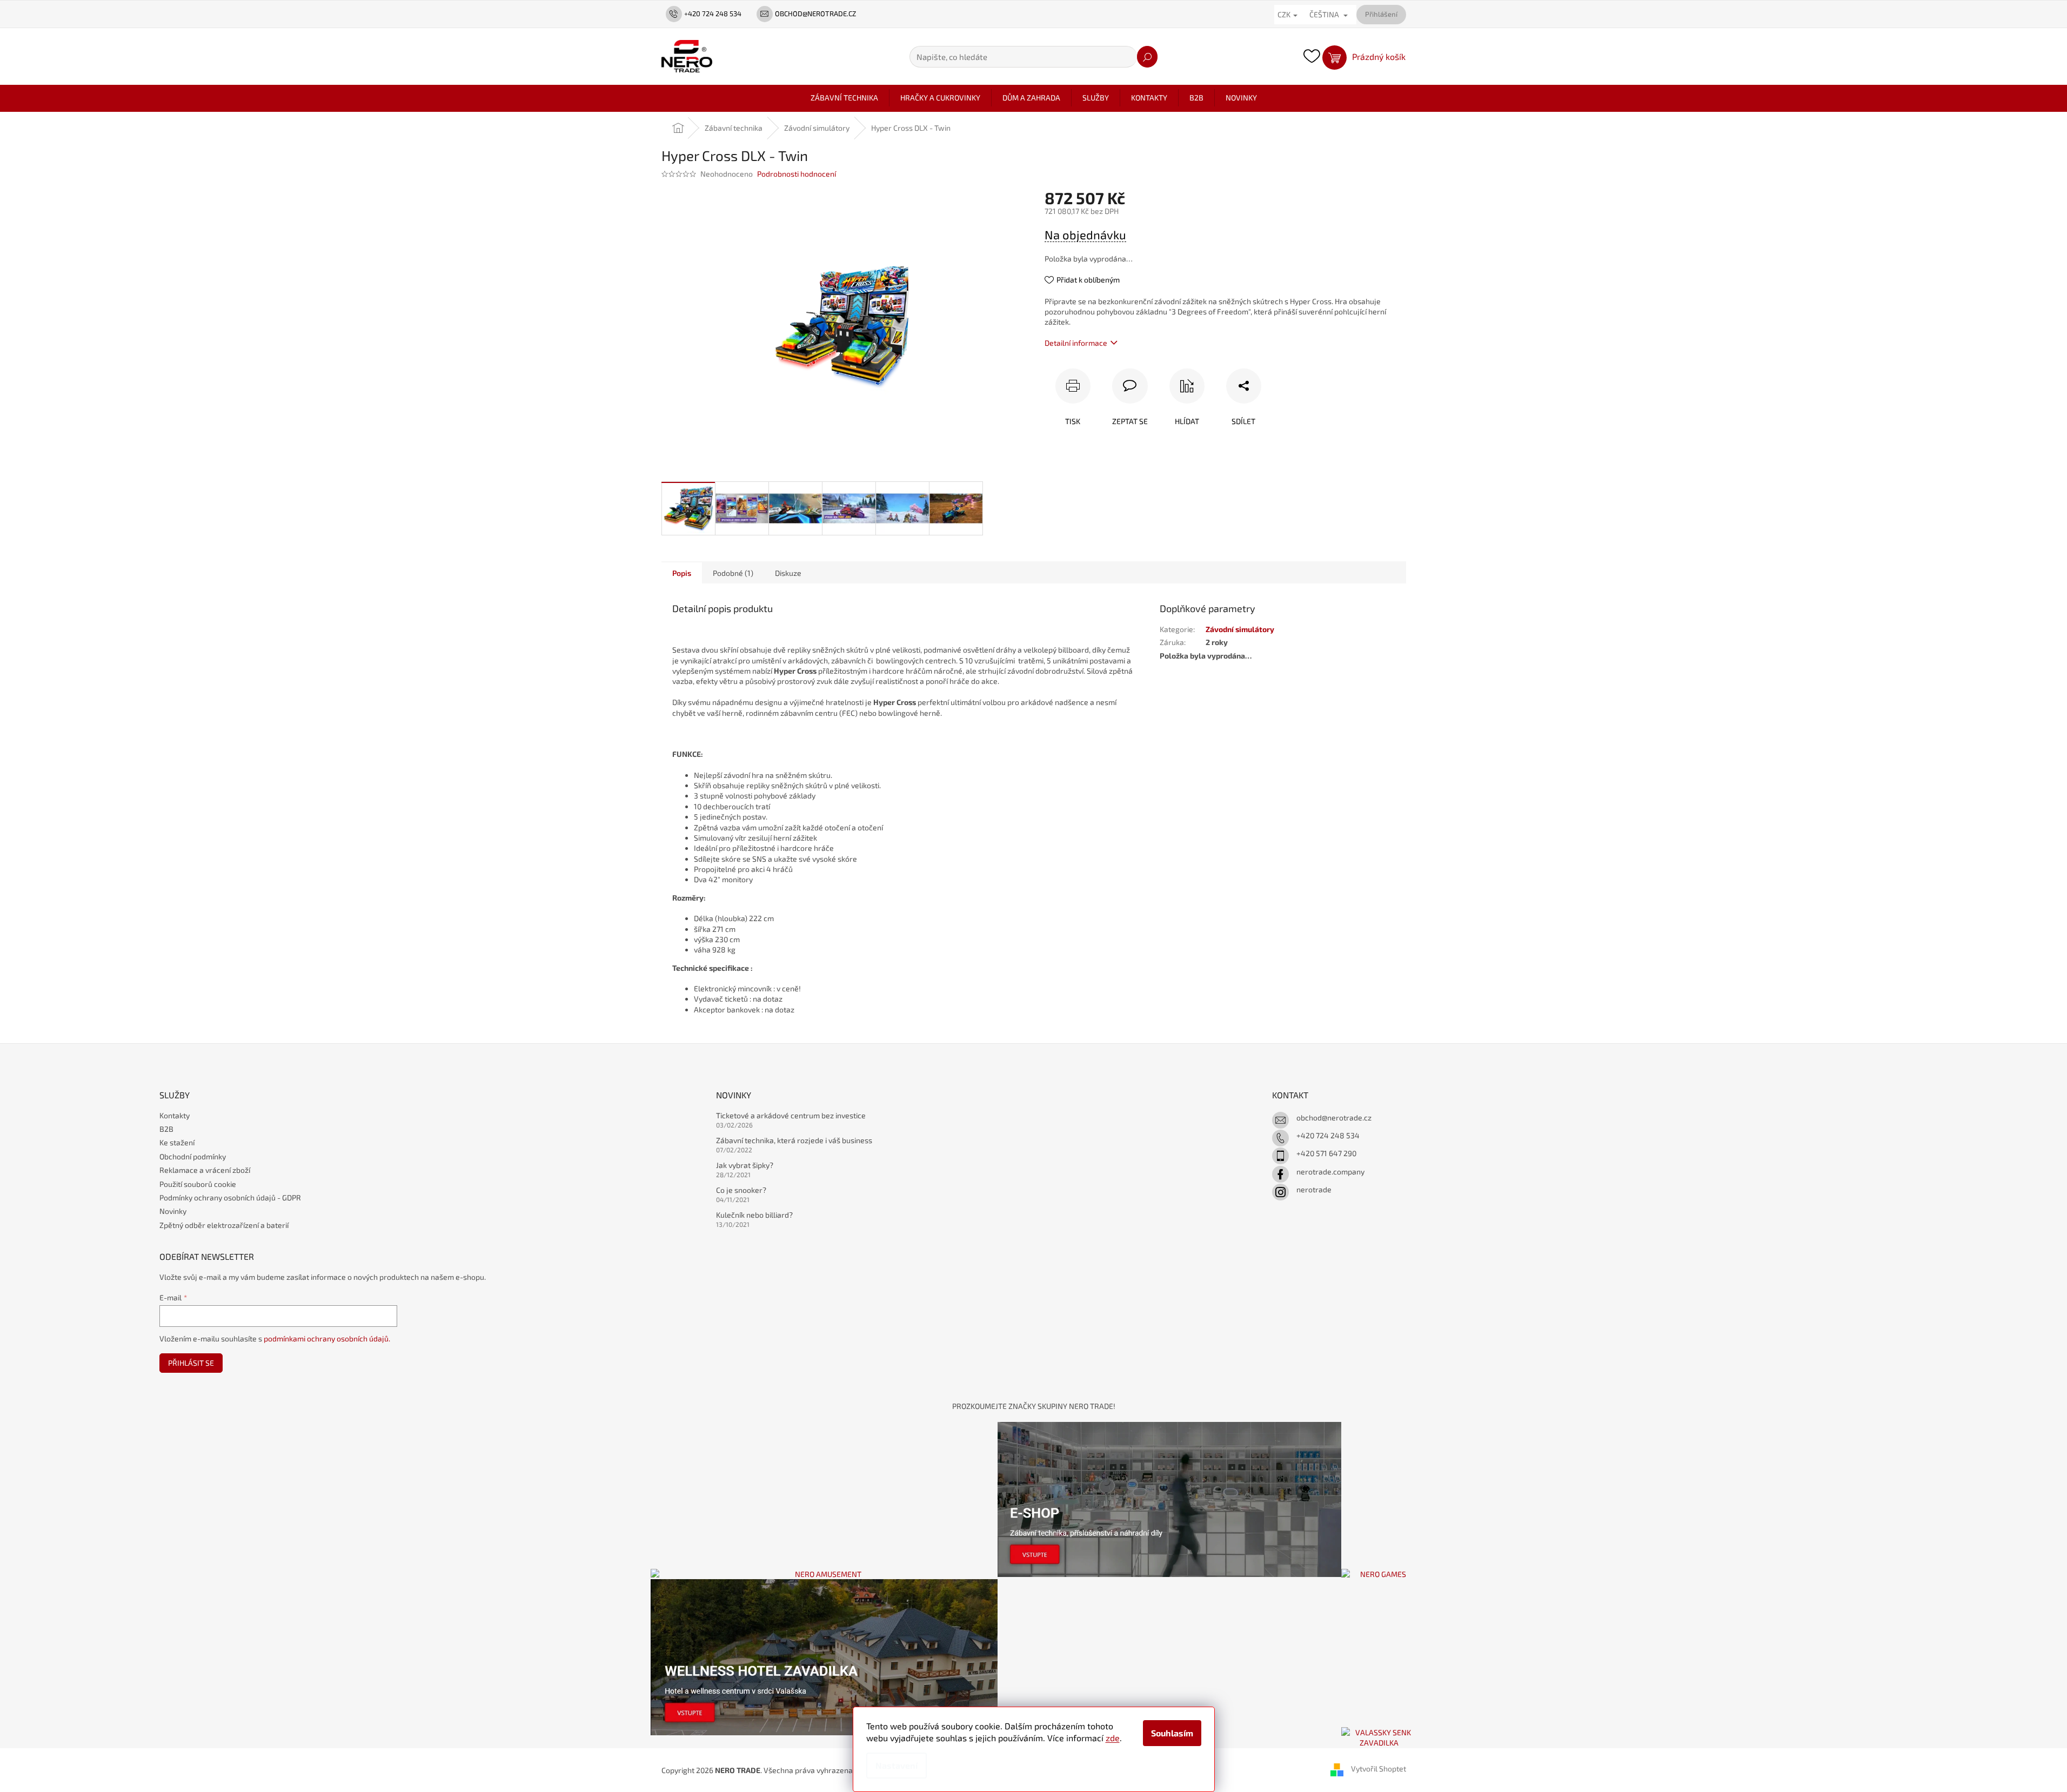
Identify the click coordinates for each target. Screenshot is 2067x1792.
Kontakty (175, 1115)
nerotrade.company (1330, 1172)
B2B (166, 1129)
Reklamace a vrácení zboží (205, 1170)
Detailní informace (1076, 343)
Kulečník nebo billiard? (754, 1215)
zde (1113, 1738)
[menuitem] (844, 98)
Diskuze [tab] (788, 573)
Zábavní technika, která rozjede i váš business (794, 1140)
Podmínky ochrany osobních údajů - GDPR (230, 1197)
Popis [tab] (682, 573)
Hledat (1147, 57)
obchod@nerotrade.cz (1334, 1118)
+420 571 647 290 (1326, 1153)
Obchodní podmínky (193, 1156)
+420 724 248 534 (1328, 1135)
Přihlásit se (191, 1363)
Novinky (173, 1211)
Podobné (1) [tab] (733, 573)
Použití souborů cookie (198, 1184)
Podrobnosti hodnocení (797, 174)
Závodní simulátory (1240, 629)
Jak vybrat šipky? (745, 1165)
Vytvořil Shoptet (1379, 1769)
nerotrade (1314, 1189)
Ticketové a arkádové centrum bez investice (791, 1115)
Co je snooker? (741, 1190)
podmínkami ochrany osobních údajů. (327, 1338)
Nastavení (897, 1765)
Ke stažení (177, 1142)
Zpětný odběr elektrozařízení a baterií (224, 1225)
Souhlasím (1172, 1733)
